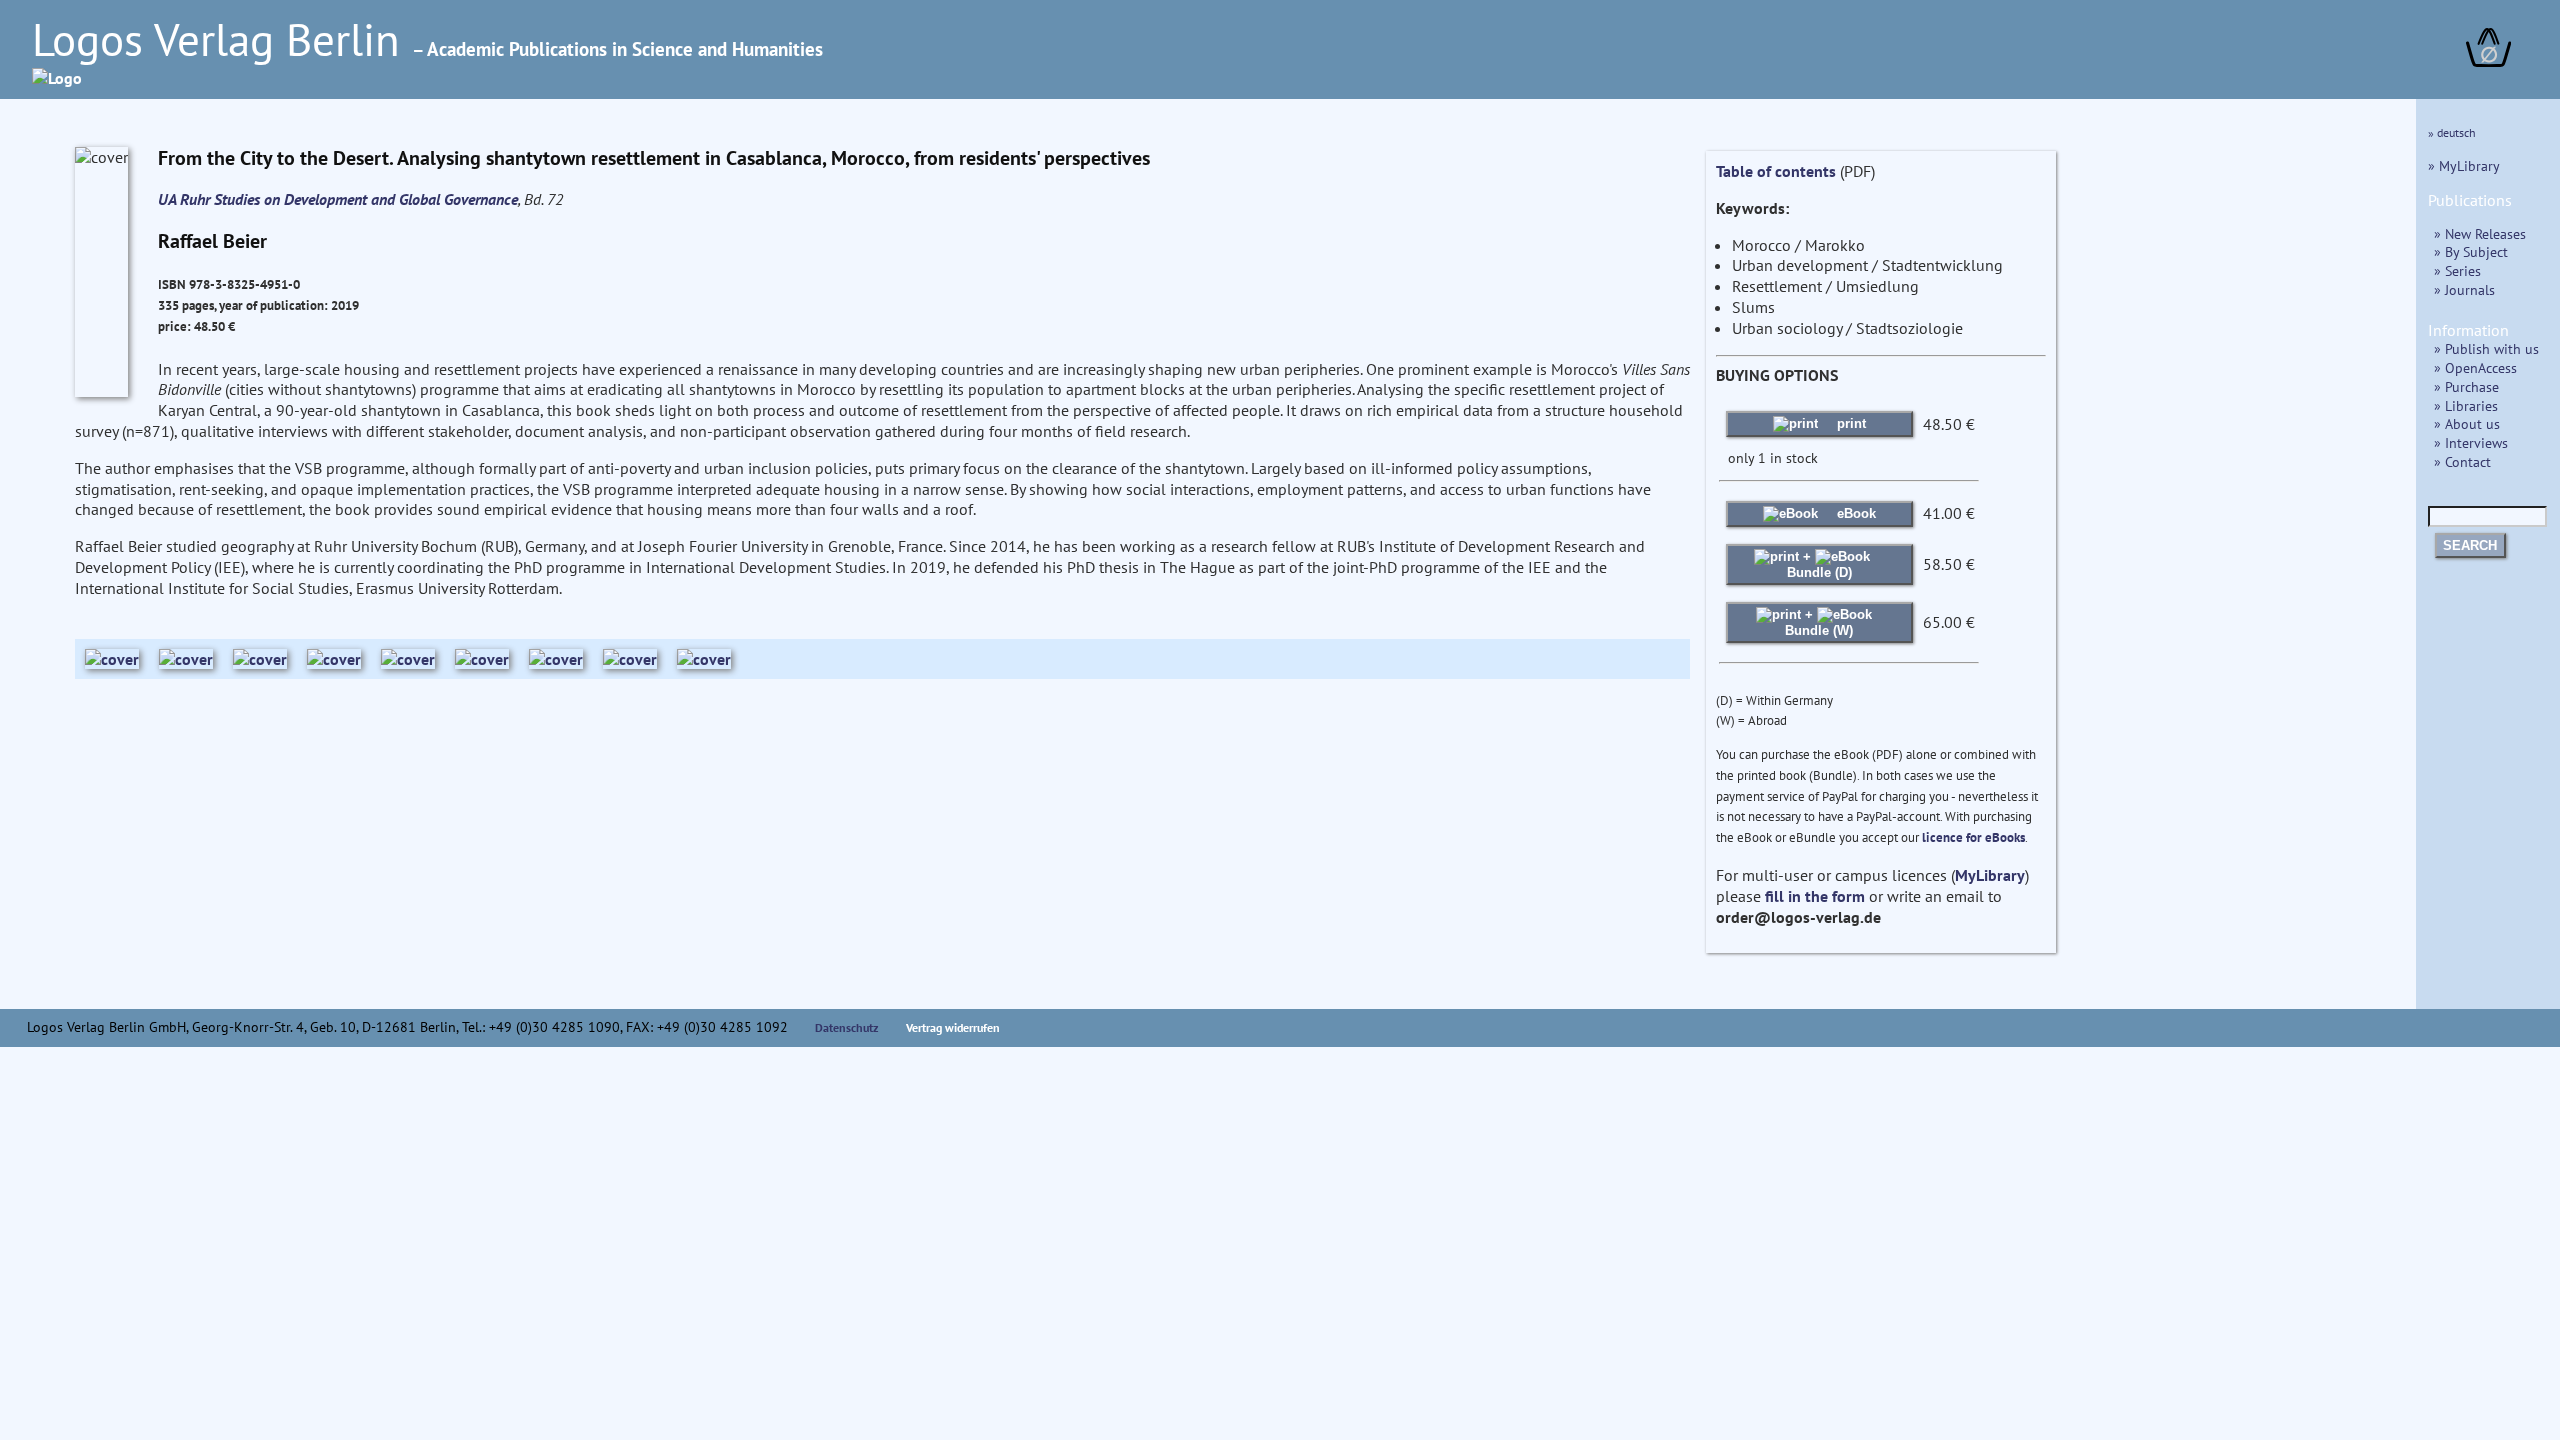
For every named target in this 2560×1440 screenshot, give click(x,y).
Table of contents (1776, 171)
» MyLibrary (2464, 165)
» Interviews (2471, 442)
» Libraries (2466, 405)
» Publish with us (2486, 348)
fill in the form (1815, 896)
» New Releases (2480, 233)
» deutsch (2452, 132)
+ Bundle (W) (1819, 622)
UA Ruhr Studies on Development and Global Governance (338, 199)
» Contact (2462, 461)
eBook (1854, 513)
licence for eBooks (1973, 837)
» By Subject (2471, 251)
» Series (2457, 270)
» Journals (2464, 289)
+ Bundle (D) (1819, 564)
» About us (2467, 423)
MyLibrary (1990, 875)
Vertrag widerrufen (953, 1027)
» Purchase (2466, 386)
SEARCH (2470, 545)
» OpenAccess (2475, 367)
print (1849, 423)
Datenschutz (847, 1027)
